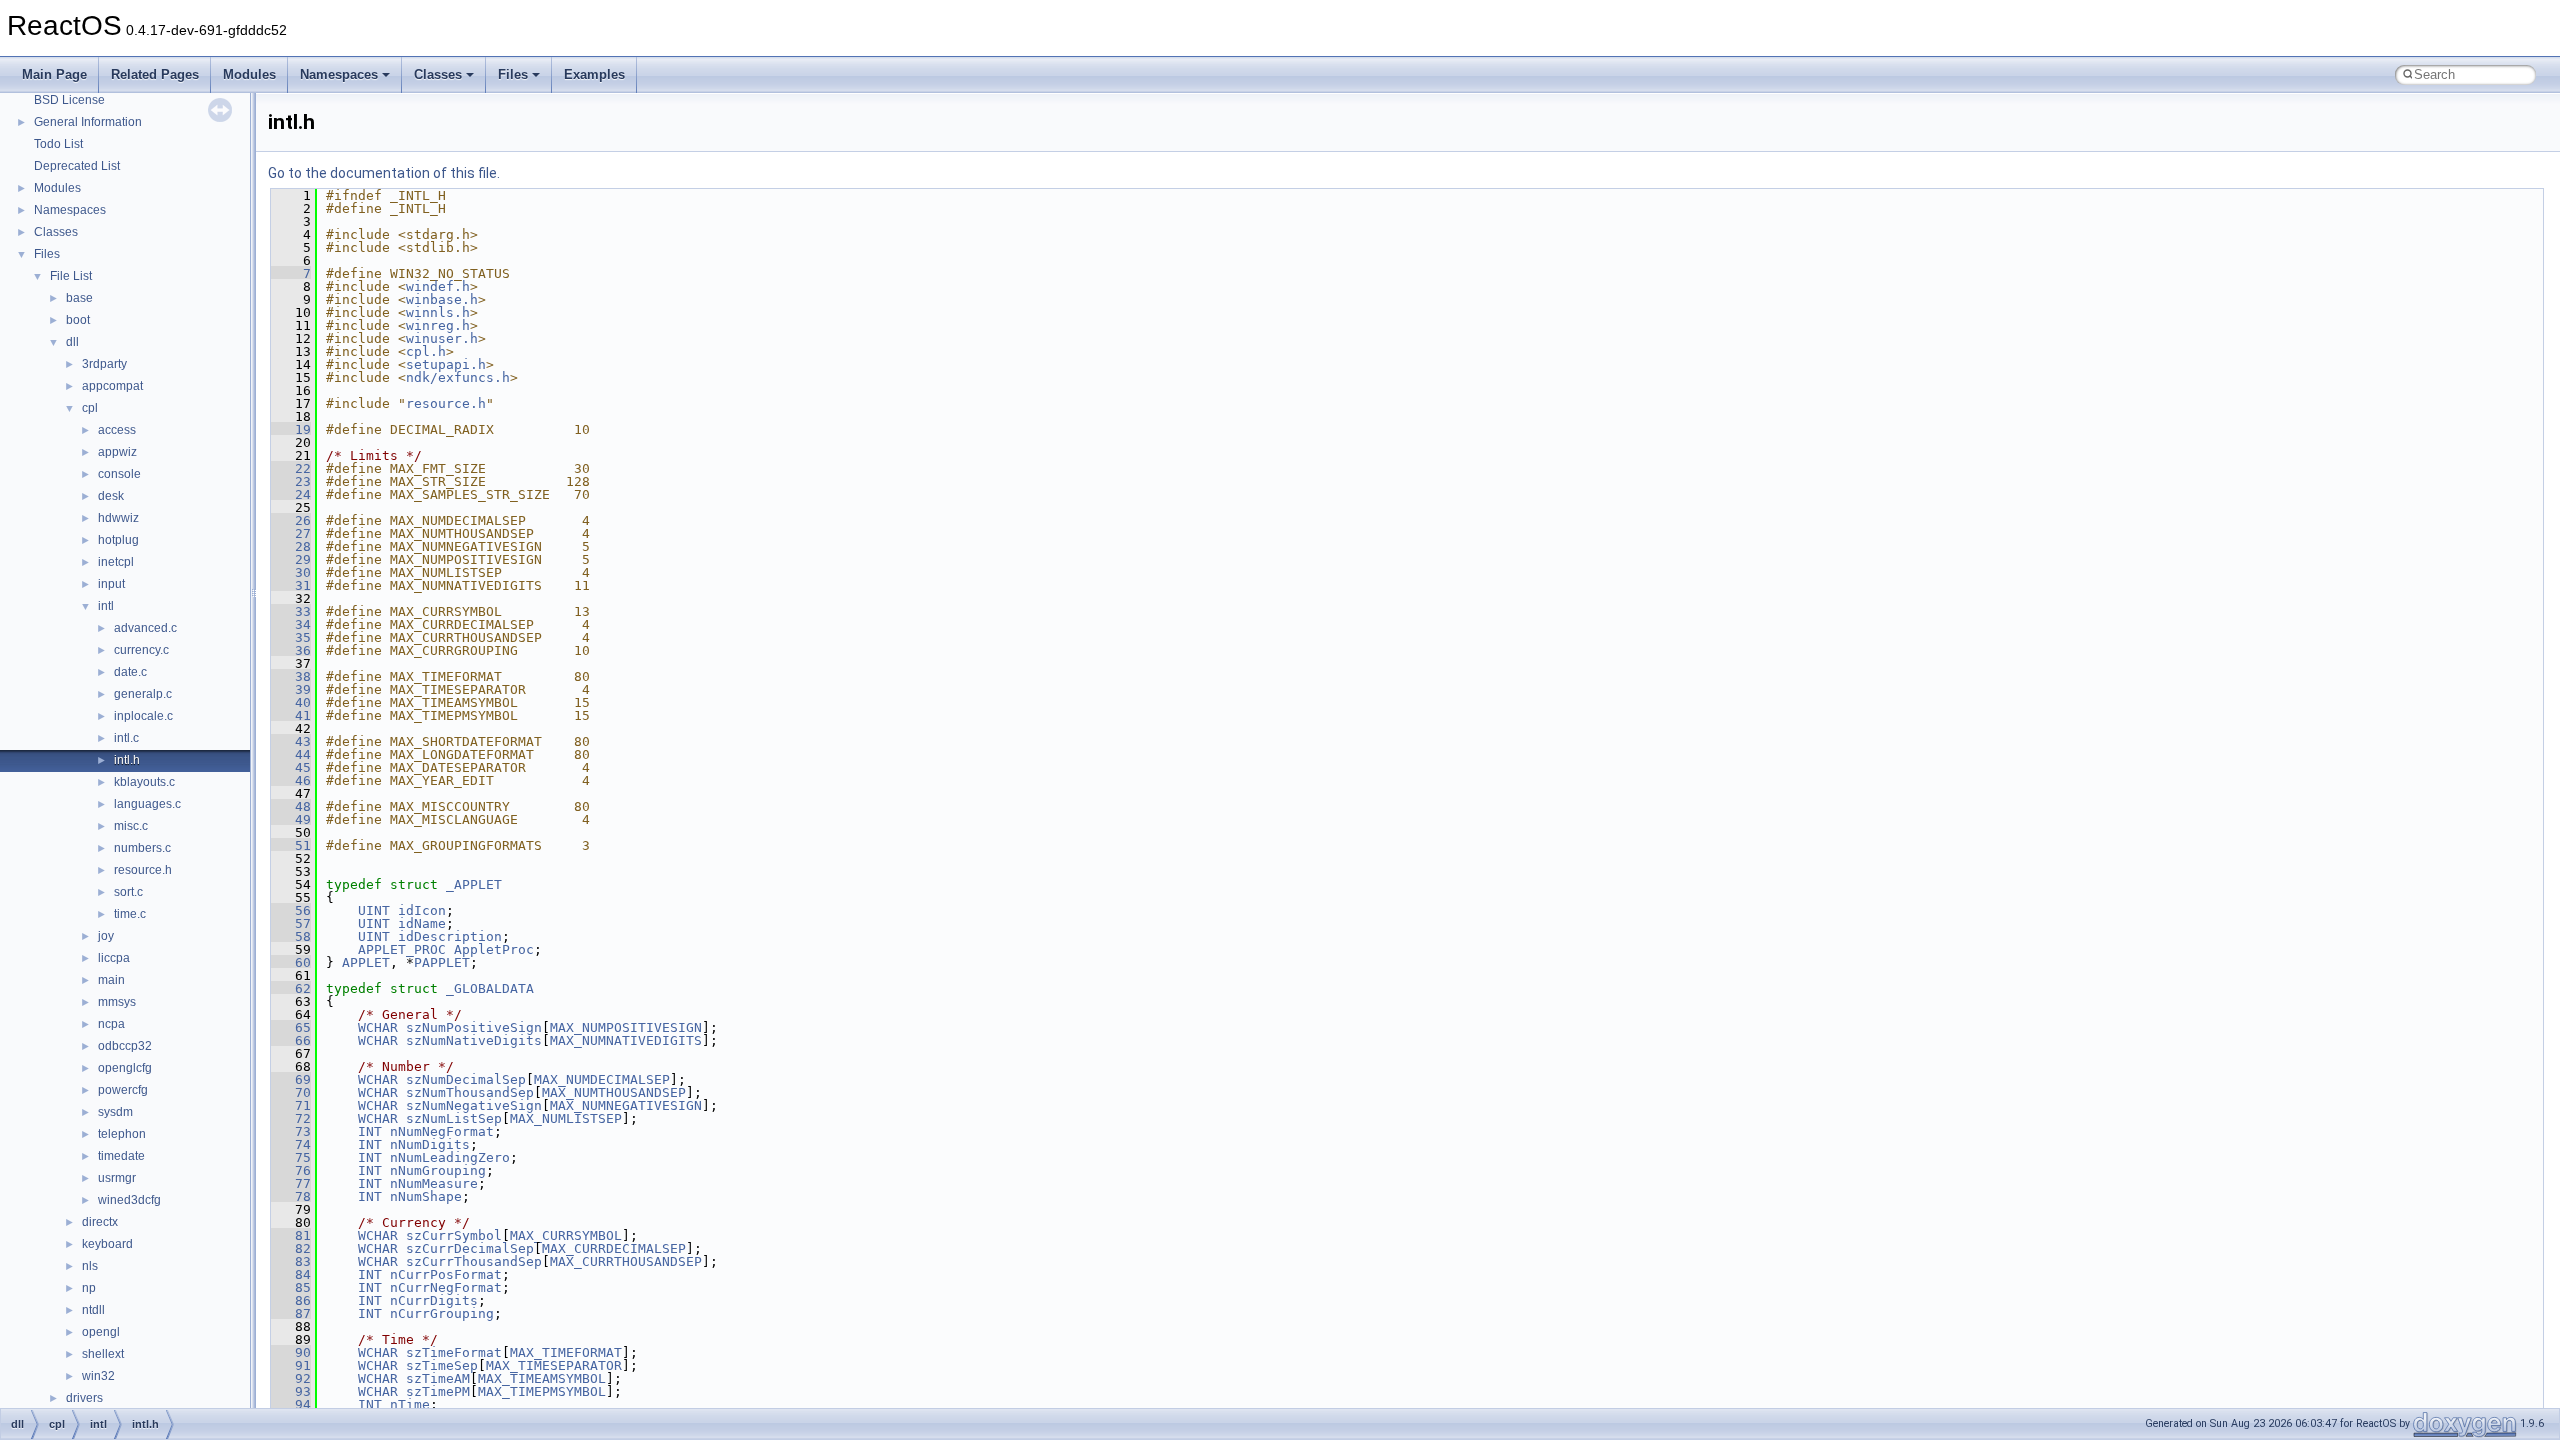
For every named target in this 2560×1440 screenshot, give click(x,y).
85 (291, 1287)
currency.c (141, 650)
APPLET (366, 962)
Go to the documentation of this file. (384, 173)
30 (291, 572)
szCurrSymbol (454, 1235)
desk (111, 496)
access (117, 430)
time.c (130, 914)
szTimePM (438, 1391)
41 (291, 715)
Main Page (54, 74)
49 (291, 819)
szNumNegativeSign (474, 1105)
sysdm (115, 1112)
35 (291, 637)
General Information (88, 122)
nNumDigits (430, 1144)
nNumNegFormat (442, 1131)
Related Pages (155, 74)
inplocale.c (143, 716)
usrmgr (117, 1178)
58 (291, 936)
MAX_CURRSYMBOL (566, 1235)
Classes (438, 74)
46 (291, 780)
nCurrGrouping (442, 1313)
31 (291, 585)
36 (291, 650)
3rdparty (104, 364)
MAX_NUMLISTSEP (566, 1118)
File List (71, 276)
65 (291, 1027)
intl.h (127, 760)
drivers (84, 1398)
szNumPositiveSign (474, 1027)
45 (291, 767)
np (89, 1288)
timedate (121, 1156)
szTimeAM (438, 1378)
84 (291, 1274)
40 (291, 702)
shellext (103, 1354)
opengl (101, 1332)
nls (90, 1266)
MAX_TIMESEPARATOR (554, 1365)
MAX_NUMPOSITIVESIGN (626, 1027)
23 (291, 481)
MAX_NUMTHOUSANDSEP (614, 1092)
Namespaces (339, 74)
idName (422, 923)
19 (291, 429)
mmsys (117, 1002)
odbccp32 (125, 1046)
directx (100, 1222)
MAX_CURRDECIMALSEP (614, 1248)
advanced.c (145, 628)
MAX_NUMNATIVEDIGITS (626, 1040)
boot (78, 320)
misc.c (131, 826)
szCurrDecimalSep (470, 1248)
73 (291, 1131)
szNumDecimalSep (466, 1079)
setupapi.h (446, 364)
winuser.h (442, 338)
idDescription (450, 936)
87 (291, 1313)
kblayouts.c (144, 782)
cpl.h (426, 351)
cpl (90, 408)
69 (291, 1079)
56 (291, 910)
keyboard (107, 1244)
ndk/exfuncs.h (458, 377)
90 (291, 1352)
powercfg (123, 1090)
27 (291, 533)
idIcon (422, 910)
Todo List (58, 144)
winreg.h (438, 325)
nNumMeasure (434, 1183)
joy (106, 936)
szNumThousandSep (470, 1092)
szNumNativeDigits (474, 1040)
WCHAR (378, 1027)
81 (291, 1235)
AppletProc (494, 949)
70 (291, 1092)
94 (291, 1404)
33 (291, 611)
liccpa (114, 958)
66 (291, 1040)
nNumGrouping (438, 1170)
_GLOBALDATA (490, 988)
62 (291, 988)
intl (106, 606)
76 (291, 1170)
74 (291, 1144)
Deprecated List (77, 166)
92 (291, 1378)
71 (291, 1105)
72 (291, 1118)
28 (291, 546)
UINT (374, 910)
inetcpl (116, 562)
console (119, 474)
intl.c (126, 738)
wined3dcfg (129, 1200)
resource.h (143, 870)
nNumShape (426, 1196)
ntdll (93, 1310)
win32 (98, 1376)
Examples (594, 74)
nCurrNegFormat (446, 1287)
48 (291, 806)
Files (513, 74)
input (111, 584)
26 (291, 520)
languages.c (147, 804)
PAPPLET (442, 962)
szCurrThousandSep (474, 1261)
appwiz (117, 452)
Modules (249, 74)
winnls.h (438, 312)
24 (291, 494)
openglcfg (125, 1068)
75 (291, 1157)
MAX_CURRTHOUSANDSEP (626, 1261)
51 (291, 845)
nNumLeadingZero (450, 1157)
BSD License (69, 100)
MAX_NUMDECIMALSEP (602, 1079)
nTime (410, 1404)
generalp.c (143, 694)
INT (370, 1131)
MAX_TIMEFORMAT (566, 1352)
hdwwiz (118, 518)
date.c (130, 672)
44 (291, 754)
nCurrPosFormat (446, 1274)
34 (291, 624)
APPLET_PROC (402, 949)
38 (291, 676)
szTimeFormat (454, 1352)
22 (291, 468)
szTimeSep (442, 1365)
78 (291, 1196)
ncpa (111, 1024)
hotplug (118, 540)
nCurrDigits (434, 1300)
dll (72, 342)
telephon (122, 1134)
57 (291, 923)
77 (291, 1183)
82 (291, 1248)
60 (291, 962)
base (79, 298)
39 (291, 689)
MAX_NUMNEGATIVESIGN (626, 1105)
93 (291, 1391)
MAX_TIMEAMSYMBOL (542, 1378)
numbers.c (142, 848)
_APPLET (474, 884)
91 (291, 1365)
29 (291, 559)
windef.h (438, 286)
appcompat (112, 386)
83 (291, 1261)
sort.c (128, 892)
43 (291, 741)
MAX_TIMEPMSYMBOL (542, 1391)
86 (291, 1300)
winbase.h (442, 299)
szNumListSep (454, 1118)
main (111, 980)
